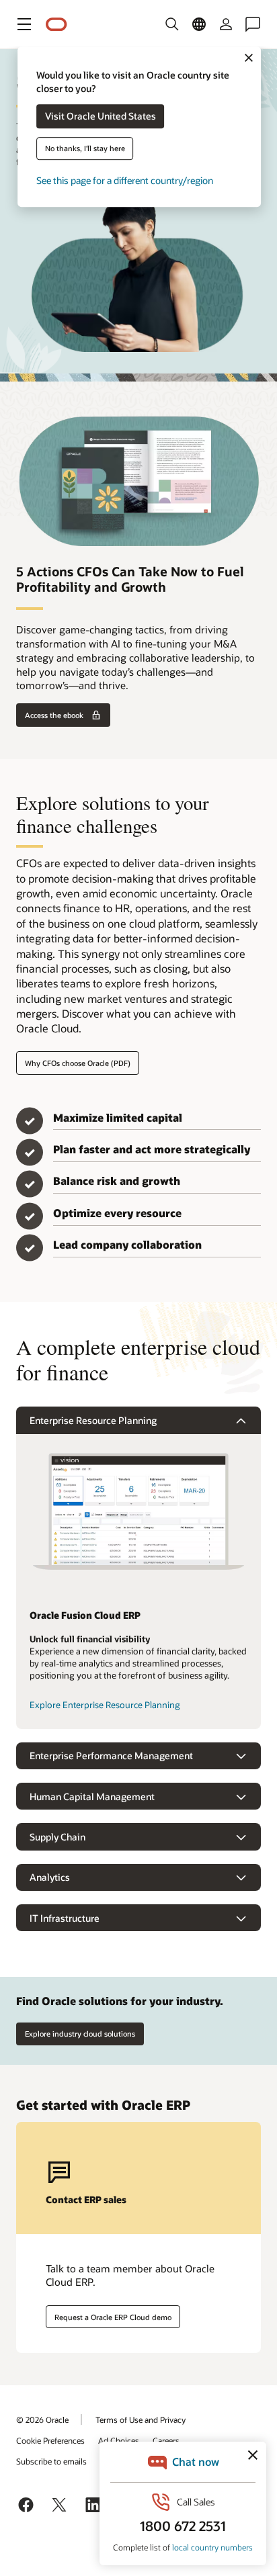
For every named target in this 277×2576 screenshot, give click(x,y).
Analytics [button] (50, 1877)
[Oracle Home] (56, 25)
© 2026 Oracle (42, 2419)
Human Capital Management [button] (92, 1796)
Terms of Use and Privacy (141, 2419)
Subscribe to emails (51, 2461)
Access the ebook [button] (54, 715)
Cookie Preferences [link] (50, 2440)
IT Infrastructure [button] (65, 1918)
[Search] (172, 24)
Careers (166, 2440)
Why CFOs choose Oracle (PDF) (78, 1063)
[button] (24, 24)
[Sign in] (226, 24)
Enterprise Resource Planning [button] (93, 1420)
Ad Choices (119, 2440)
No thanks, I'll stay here (85, 149)
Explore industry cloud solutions (80, 2034)
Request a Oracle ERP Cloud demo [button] (113, 2317)
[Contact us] (253, 24)
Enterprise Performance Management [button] (111, 1756)
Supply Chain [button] (57, 1837)
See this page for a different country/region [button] (125, 181)
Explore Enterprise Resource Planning (105, 1705)
